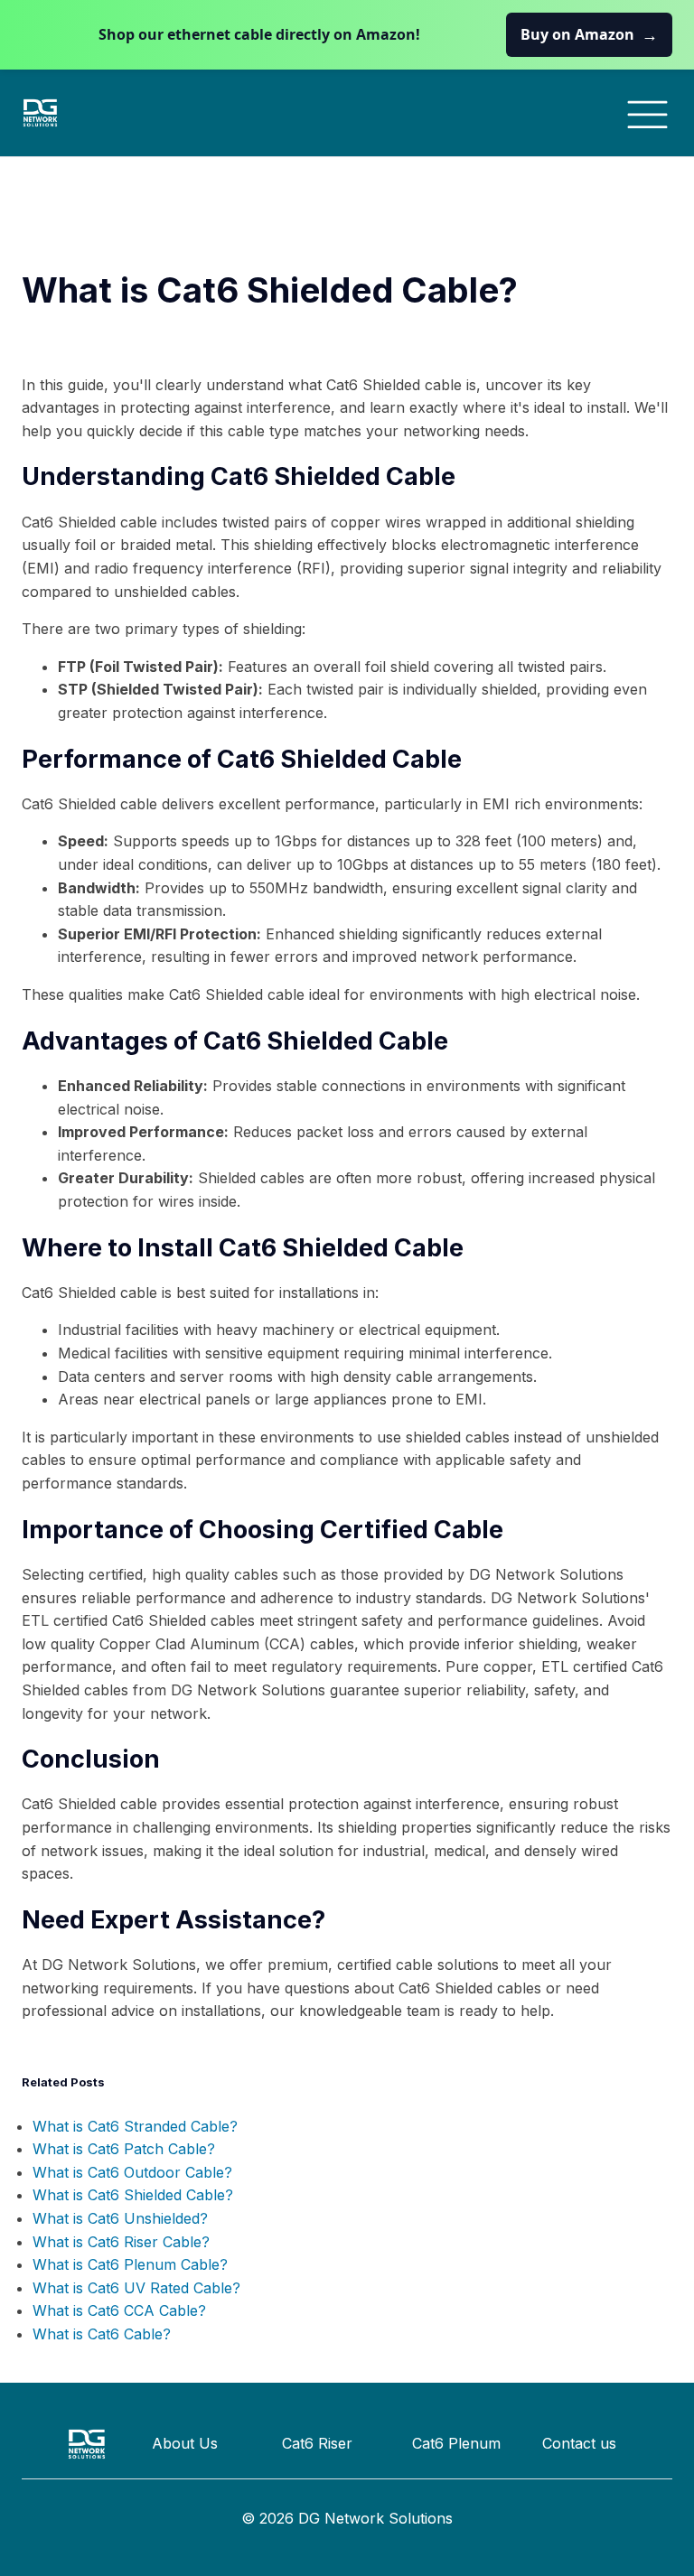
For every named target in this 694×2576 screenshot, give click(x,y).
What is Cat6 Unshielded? (120, 2218)
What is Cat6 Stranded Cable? (135, 2126)
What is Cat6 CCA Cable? (119, 2310)
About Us (185, 2443)
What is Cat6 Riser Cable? (121, 2242)
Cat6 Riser (317, 2443)
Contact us (579, 2443)
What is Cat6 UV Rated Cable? (136, 2288)
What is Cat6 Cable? (102, 2334)
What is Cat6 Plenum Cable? (130, 2264)
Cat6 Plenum (456, 2443)
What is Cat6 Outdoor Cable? (132, 2172)
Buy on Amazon (589, 34)
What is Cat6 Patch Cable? (124, 2149)
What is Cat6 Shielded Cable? (133, 2195)
